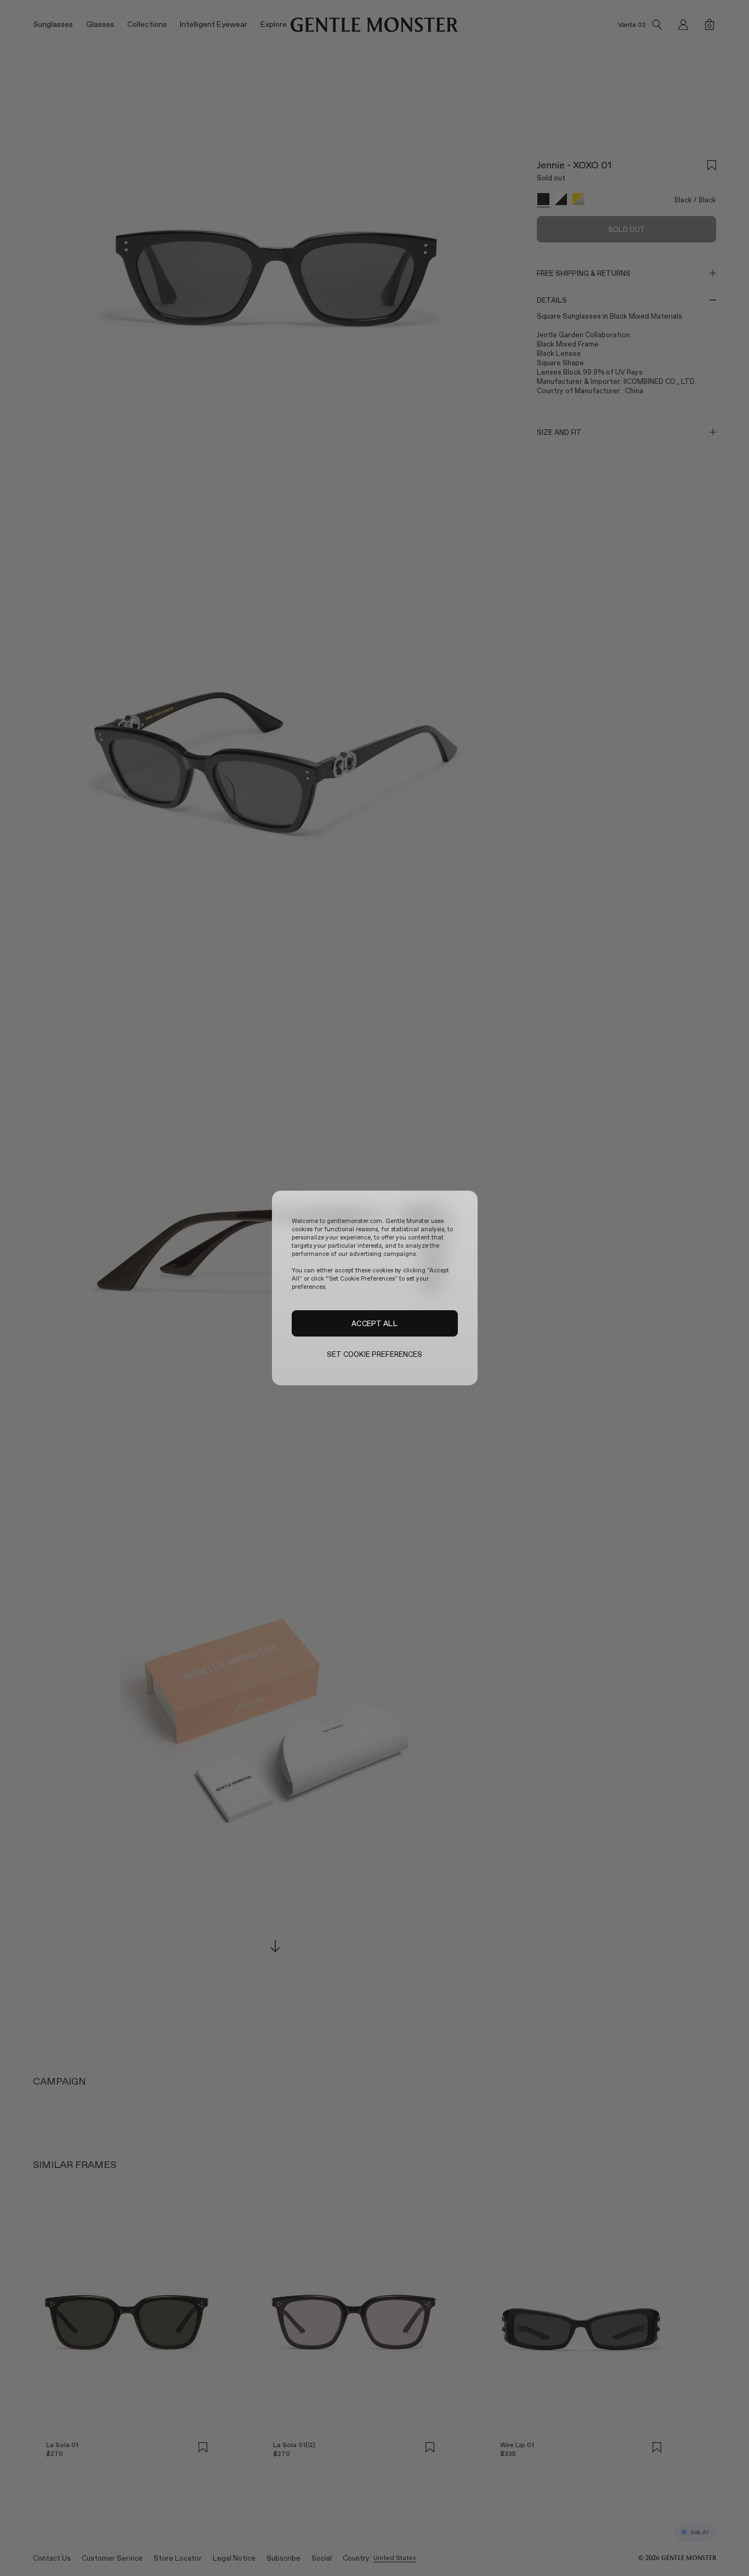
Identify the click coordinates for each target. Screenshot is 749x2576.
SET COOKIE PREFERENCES (375, 1354)
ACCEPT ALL (374, 1323)
